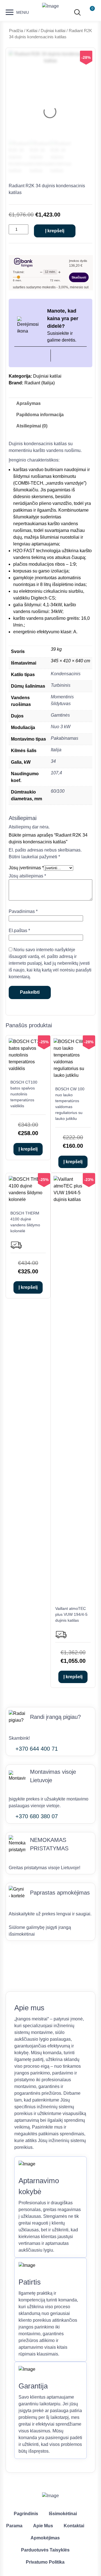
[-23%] (73, 1199)
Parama (14, 2526)
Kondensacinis (66, 674)
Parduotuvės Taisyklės (45, 2550)
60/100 (58, 791)
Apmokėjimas (45, 2538)
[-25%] (28, 1068)
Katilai (32, 31)
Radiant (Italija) (40, 383)
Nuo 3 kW (61, 727)
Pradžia (16, 31)
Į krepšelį (55, 231)
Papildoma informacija (40, 415)
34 (53, 761)
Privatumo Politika (45, 2562)
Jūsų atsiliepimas (27, 876)
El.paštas (19, 931)
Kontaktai (74, 2526)
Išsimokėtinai (63, 2514)
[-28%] (73, 1075)
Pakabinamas (65, 738)
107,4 (56, 773)
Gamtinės (60, 715)
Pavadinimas (23, 911)
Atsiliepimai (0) (32, 426)
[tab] (28, 404)
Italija (56, 750)
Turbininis (61, 685)
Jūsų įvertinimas (26, 868)
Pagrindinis (26, 2514)
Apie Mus (43, 2526)
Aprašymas (28, 403)
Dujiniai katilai (53, 31)
